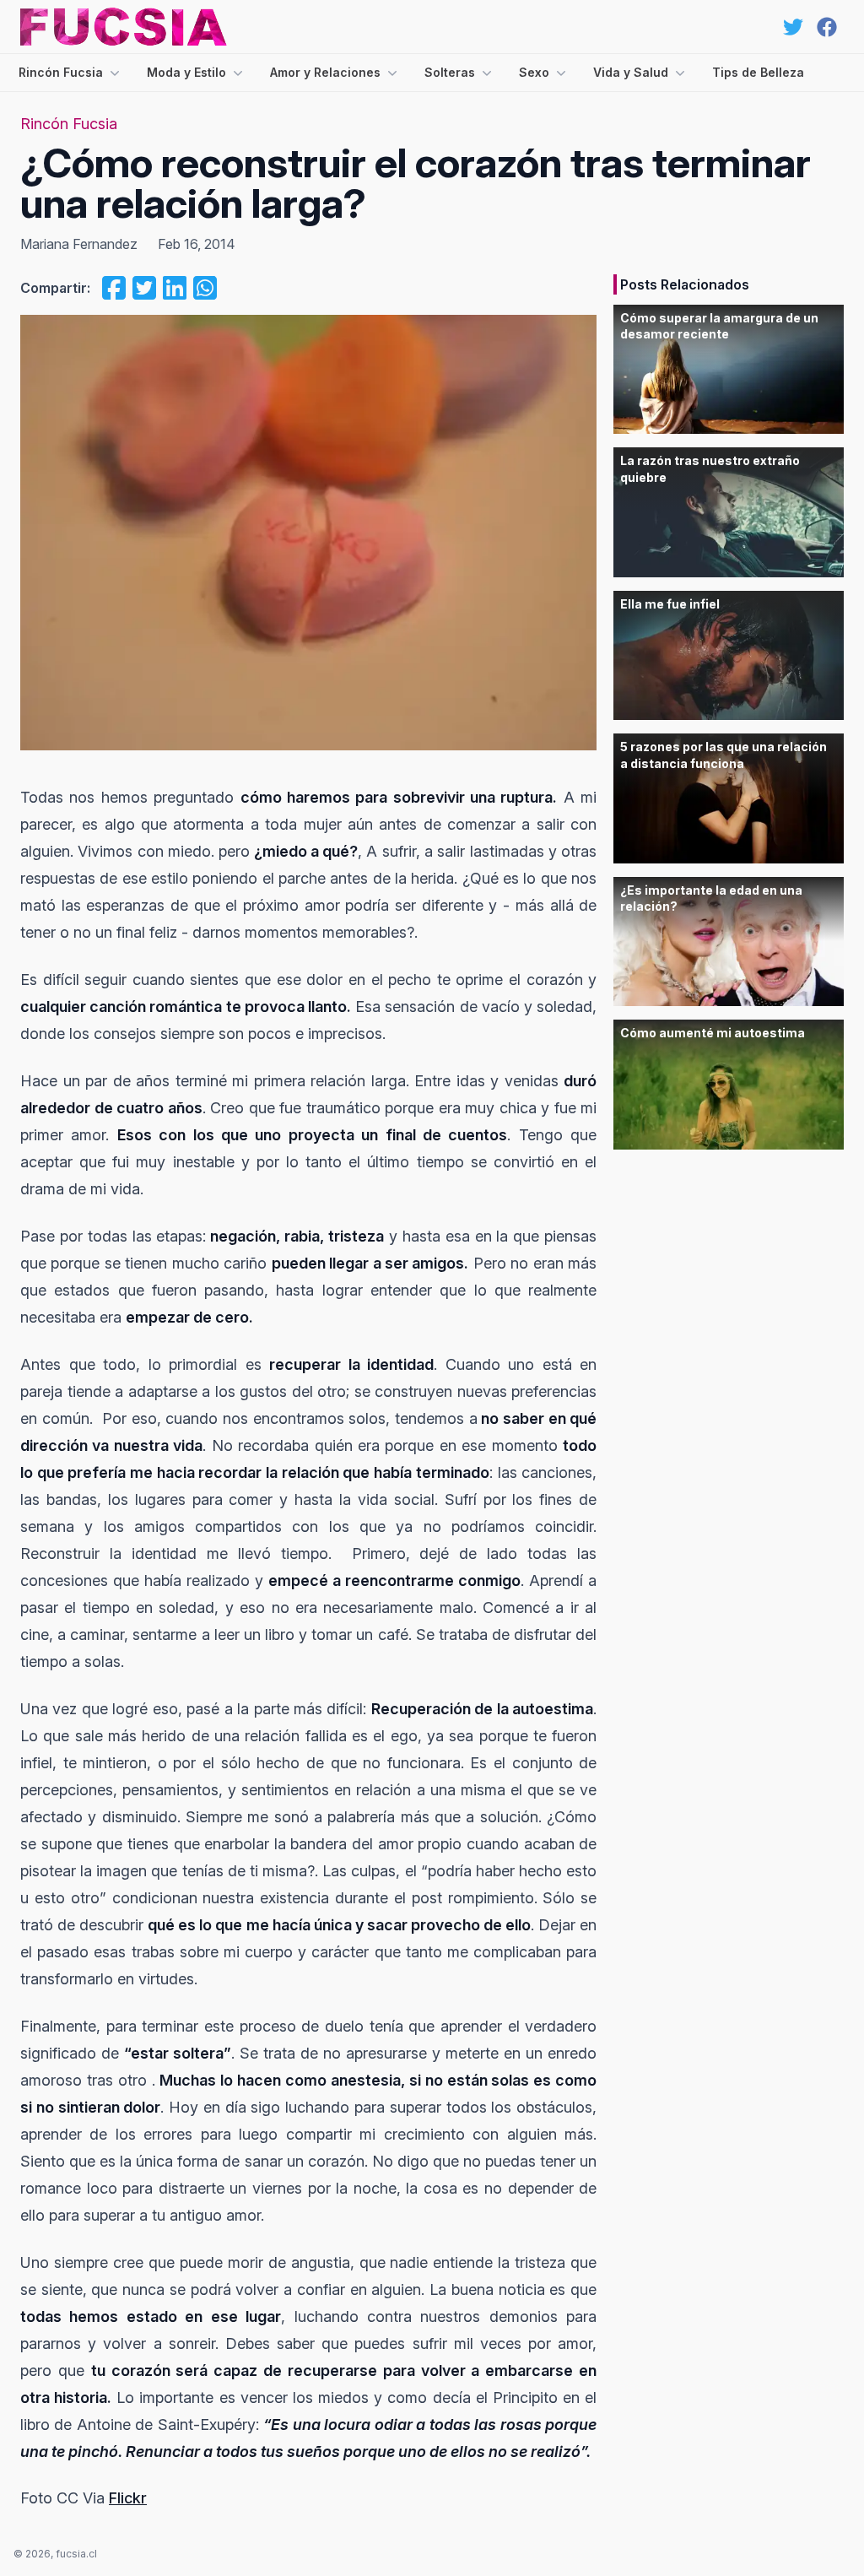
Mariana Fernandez (79, 244)
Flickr (128, 2498)
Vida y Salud (631, 72)
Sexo (534, 72)
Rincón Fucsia (61, 72)
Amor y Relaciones (325, 72)
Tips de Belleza (758, 72)
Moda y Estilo (186, 72)
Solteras (450, 72)
